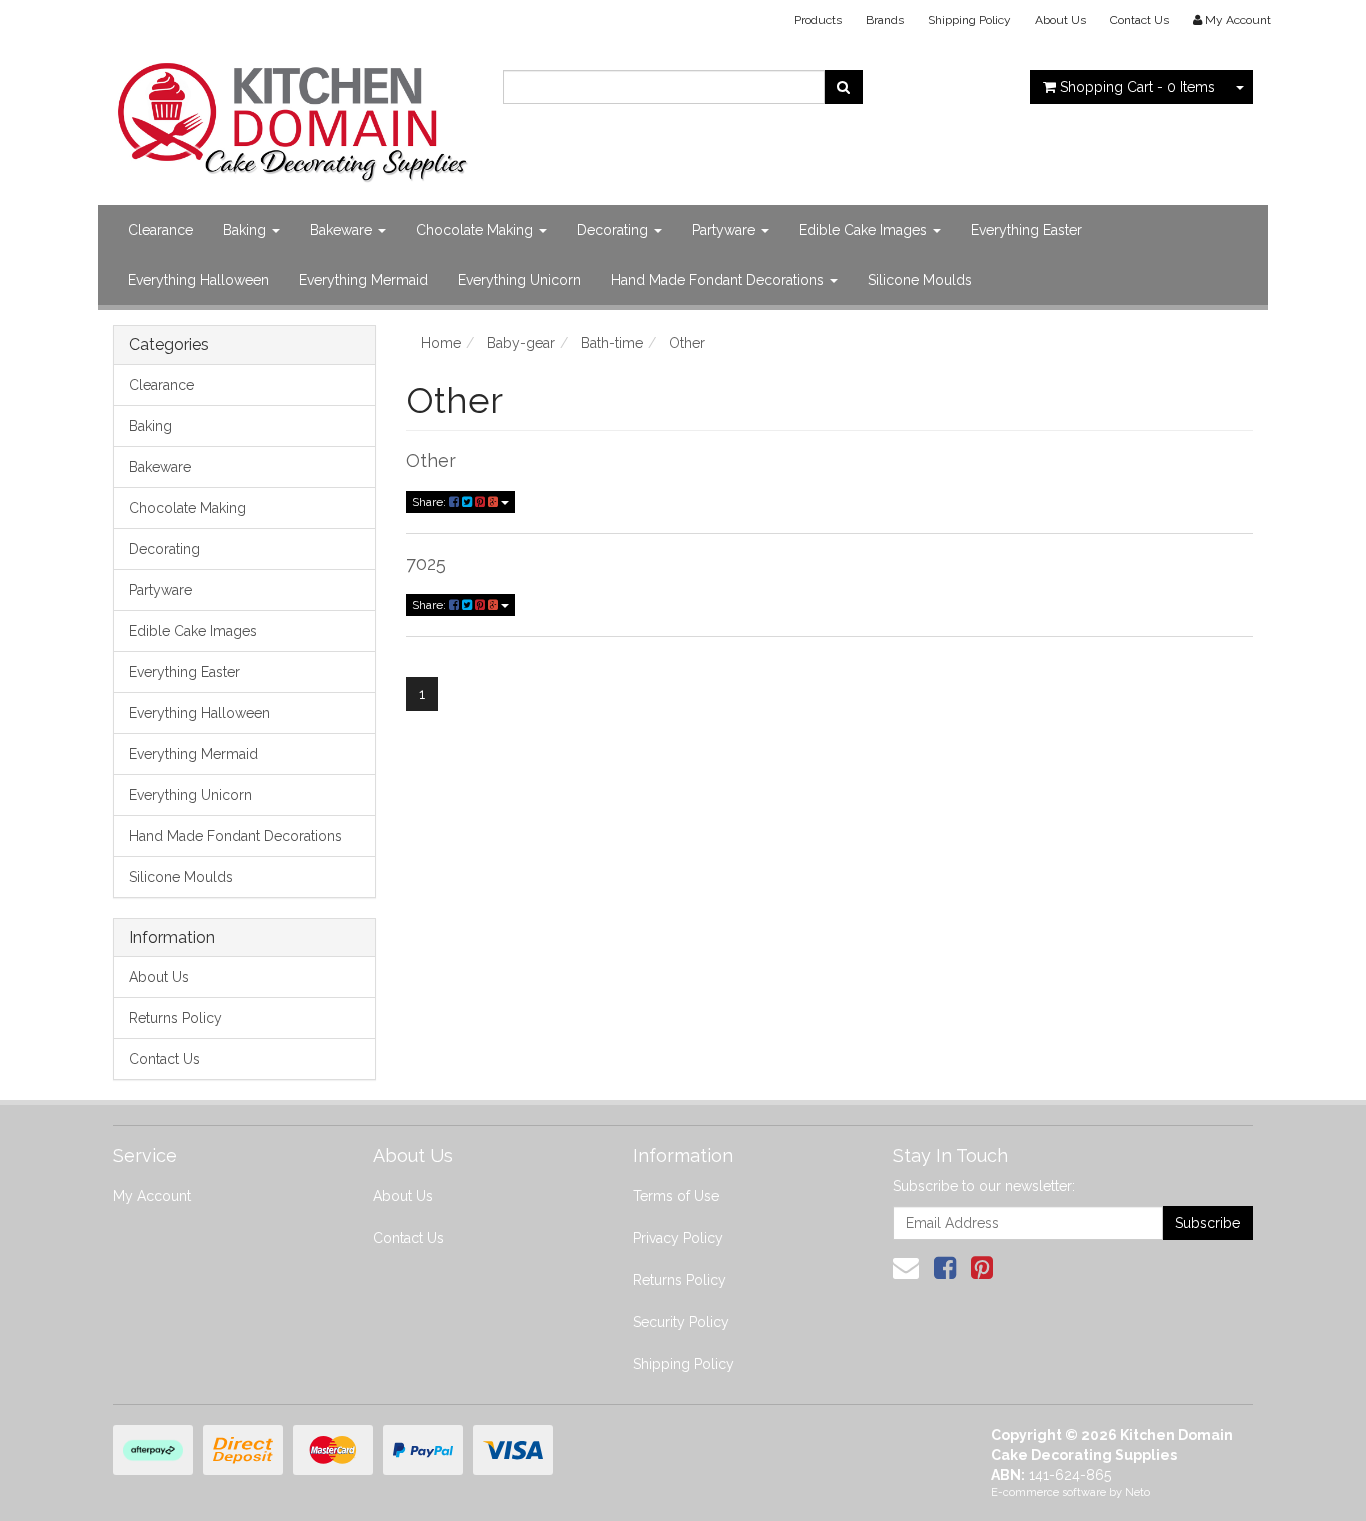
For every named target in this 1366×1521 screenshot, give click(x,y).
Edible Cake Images (865, 230)
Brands (885, 20)
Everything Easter (1026, 230)
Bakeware (343, 230)
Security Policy (681, 1322)
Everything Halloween (198, 280)
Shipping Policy (969, 20)
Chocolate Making (476, 230)
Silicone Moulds (920, 280)
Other (431, 460)
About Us (1060, 20)
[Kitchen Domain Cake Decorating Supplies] (293, 116)
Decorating (614, 230)
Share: (430, 502)
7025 (426, 563)
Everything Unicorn (519, 280)
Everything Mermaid (363, 280)
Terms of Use (676, 1196)
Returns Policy (175, 1018)
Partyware (725, 230)
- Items (1137, 87)
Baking (246, 230)
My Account (152, 1196)
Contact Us (1139, 20)
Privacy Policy (678, 1238)
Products (818, 20)
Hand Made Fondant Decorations (719, 280)
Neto (1137, 1492)
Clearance (160, 230)
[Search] (843, 87)
